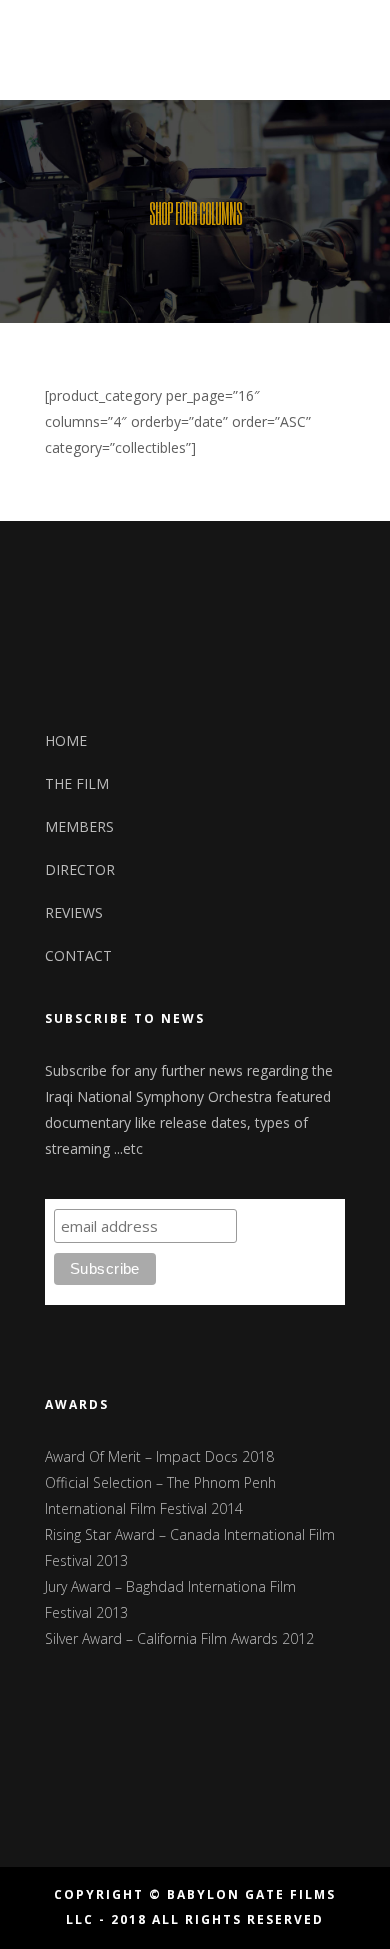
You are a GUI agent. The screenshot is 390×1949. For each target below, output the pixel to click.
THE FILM (77, 783)
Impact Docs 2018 (215, 1456)
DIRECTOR (80, 869)
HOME (66, 740)
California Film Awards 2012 (225, 1638)
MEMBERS (79, 826)
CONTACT (78, 955)
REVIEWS (74, 912)
